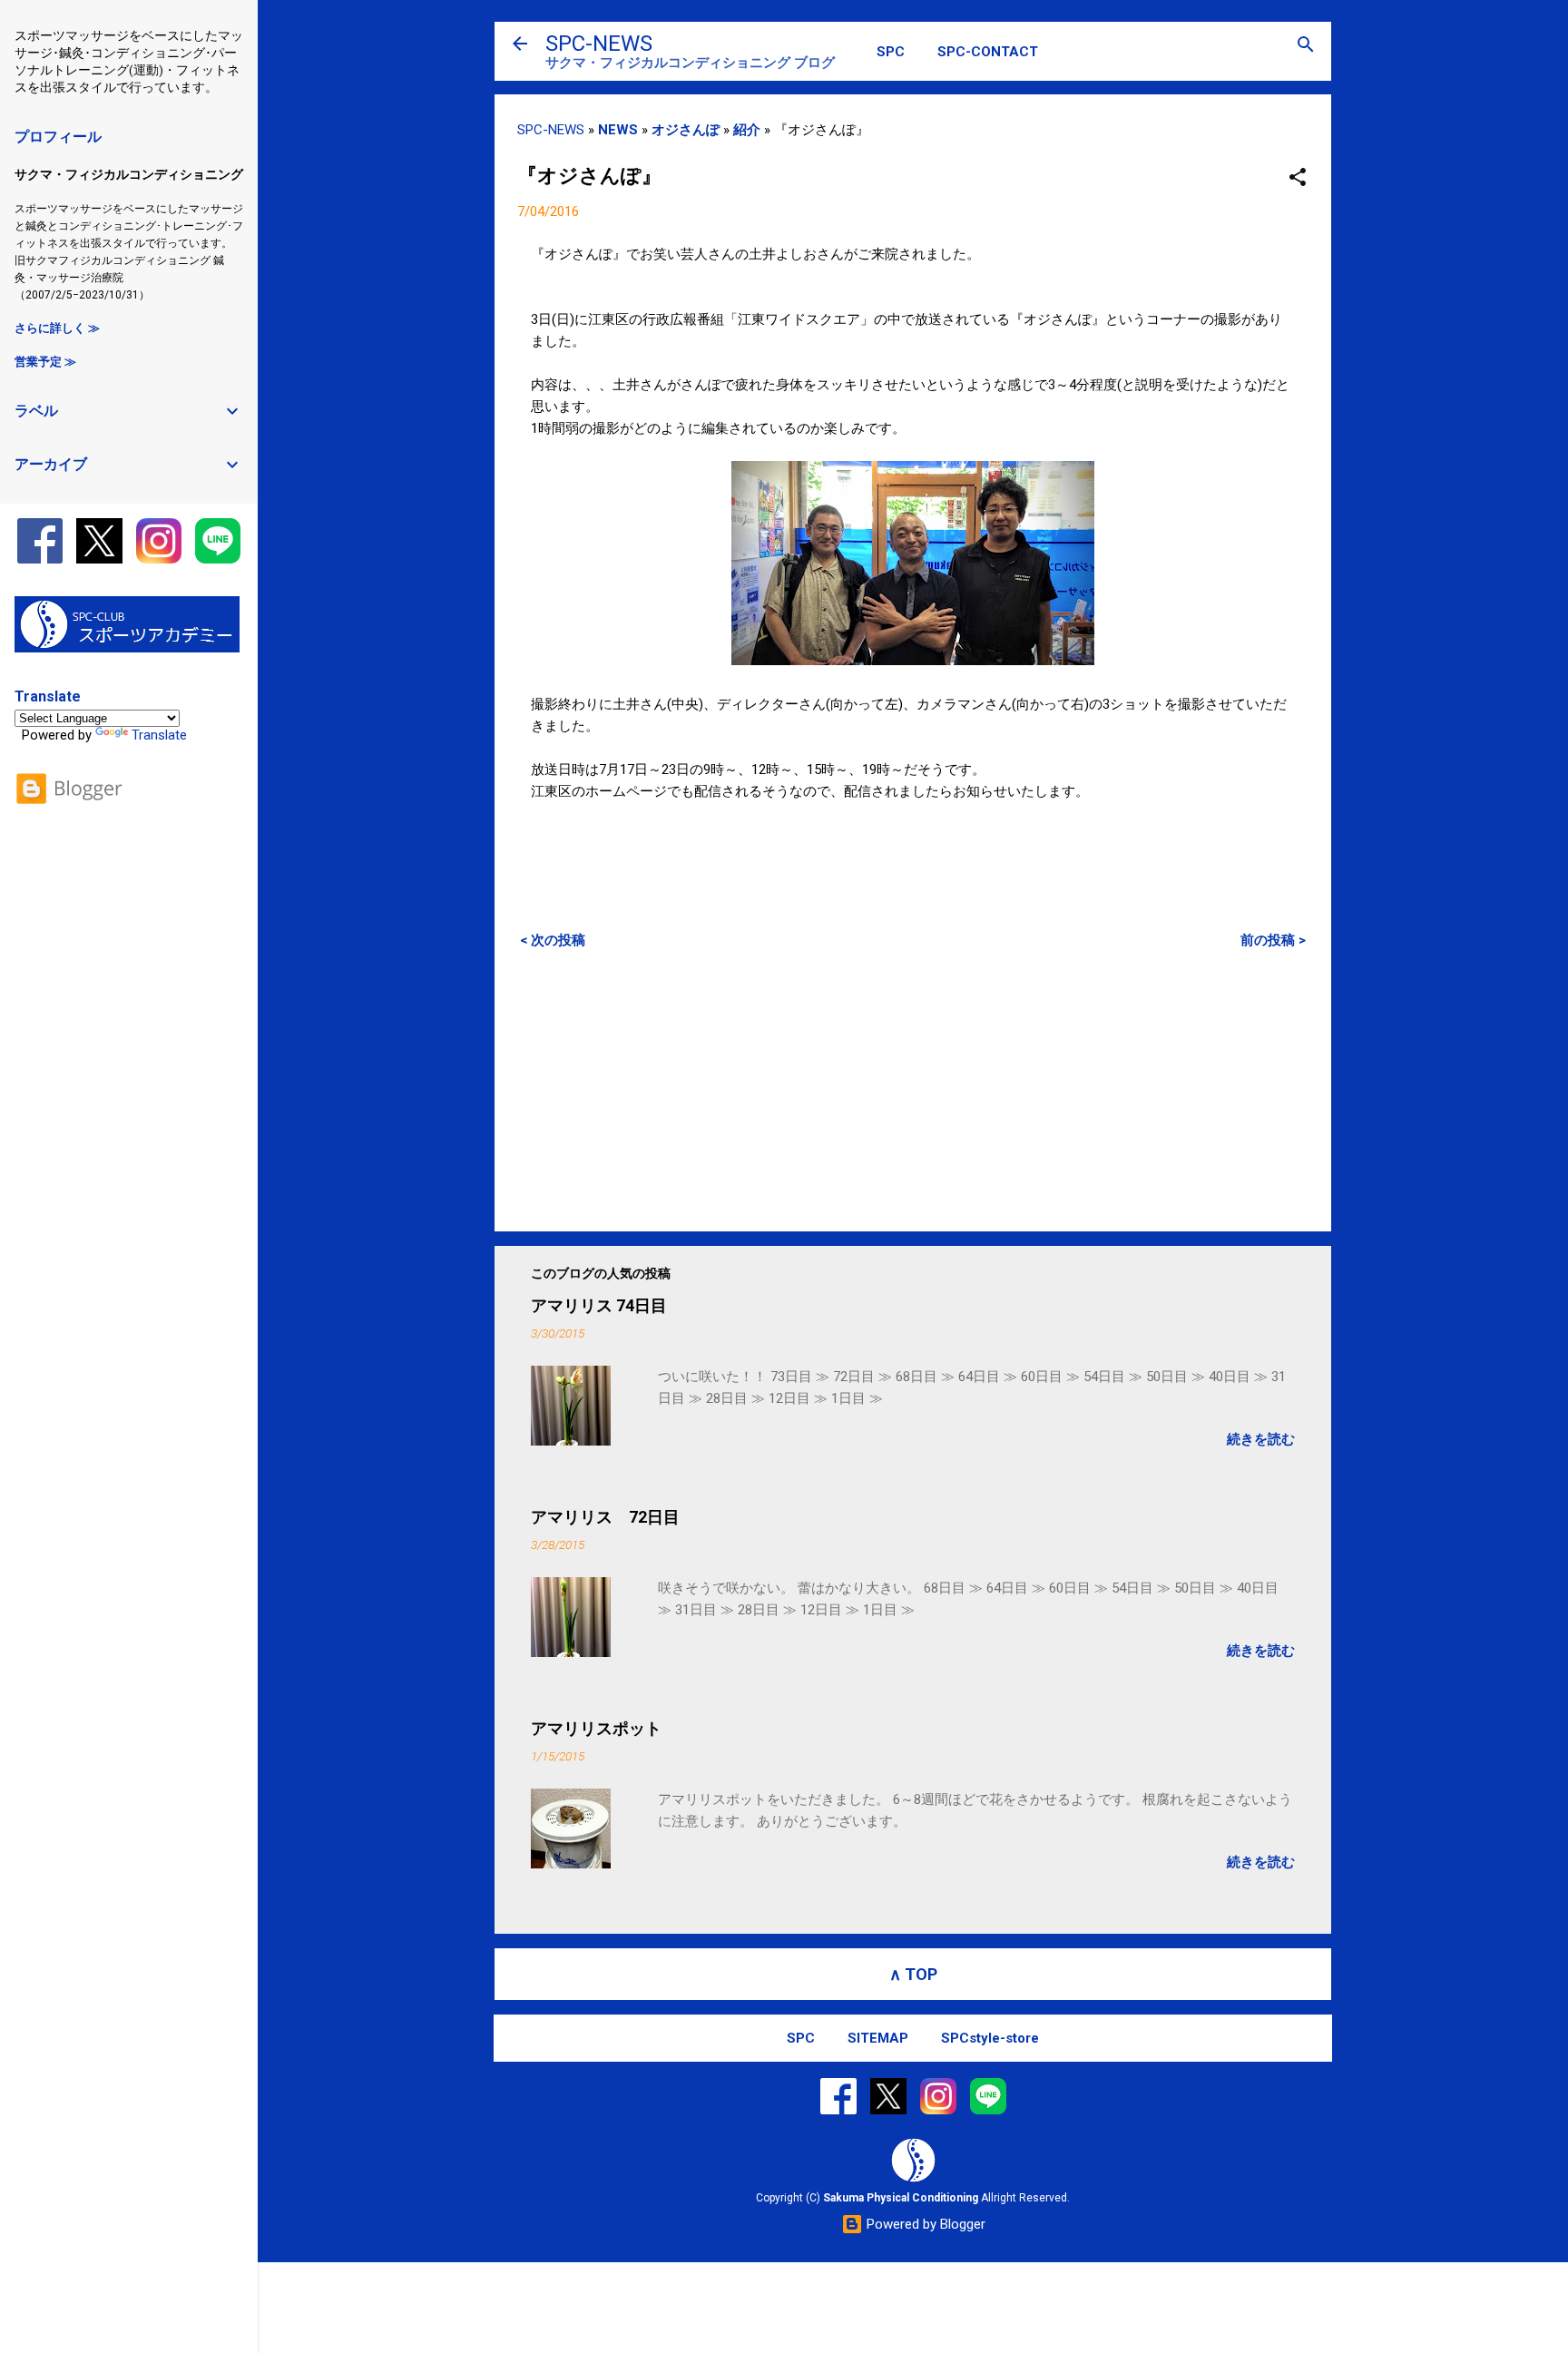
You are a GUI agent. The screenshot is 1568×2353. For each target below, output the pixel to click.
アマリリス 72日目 (605, 1517)
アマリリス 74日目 (599, 1305)
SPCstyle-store (990, 2038)
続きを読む (1261, 1439)
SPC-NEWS (599, 44)
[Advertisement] (913, 1090)
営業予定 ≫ (45, 362)
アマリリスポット (596, 1728)
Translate (159, 735)
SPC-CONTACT (988, 52)
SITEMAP (878, 2038)
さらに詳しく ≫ (57, 328)
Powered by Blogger (924, 2224)
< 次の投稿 (553, 940)
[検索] (1306, 46)
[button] (1298, 178)
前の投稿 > (1273, 940)
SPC (891, 52)
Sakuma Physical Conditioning (901, 2198)
